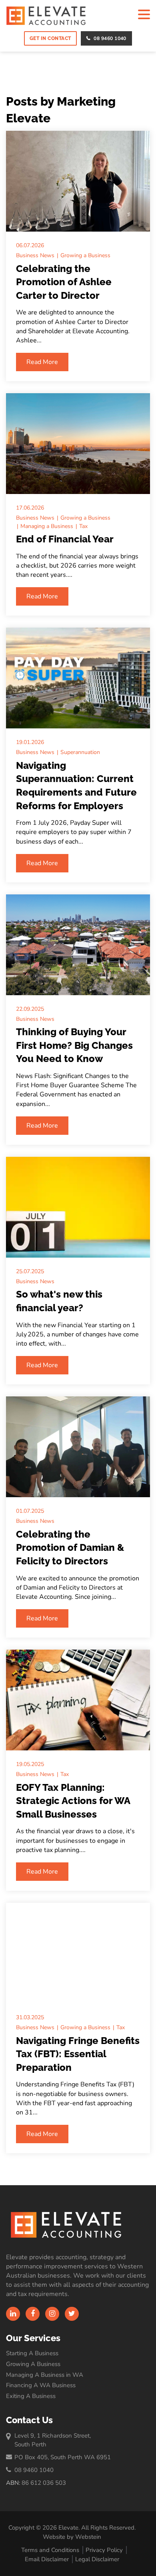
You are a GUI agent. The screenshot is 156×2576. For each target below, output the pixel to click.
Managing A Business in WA (45, 2375)
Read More (42, 362)
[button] (144, 15)
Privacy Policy (104, 2550)
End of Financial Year (65, 539)
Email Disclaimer (47, 2559)
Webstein (88, 2537)
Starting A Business (32, 2353)
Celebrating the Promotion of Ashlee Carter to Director (64, 282)
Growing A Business (33, 2364)
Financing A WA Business (41, 2385)
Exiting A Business (31, 2396)
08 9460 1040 (110, 38)
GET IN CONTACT (50, 38)
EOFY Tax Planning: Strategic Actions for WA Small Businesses (73, 1801)
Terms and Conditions (50, 2550)
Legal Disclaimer (97, 2559)
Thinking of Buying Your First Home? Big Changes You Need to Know (74, 1045)
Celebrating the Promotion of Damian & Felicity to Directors (70, 1548)
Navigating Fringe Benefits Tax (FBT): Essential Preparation (78, 2054)
